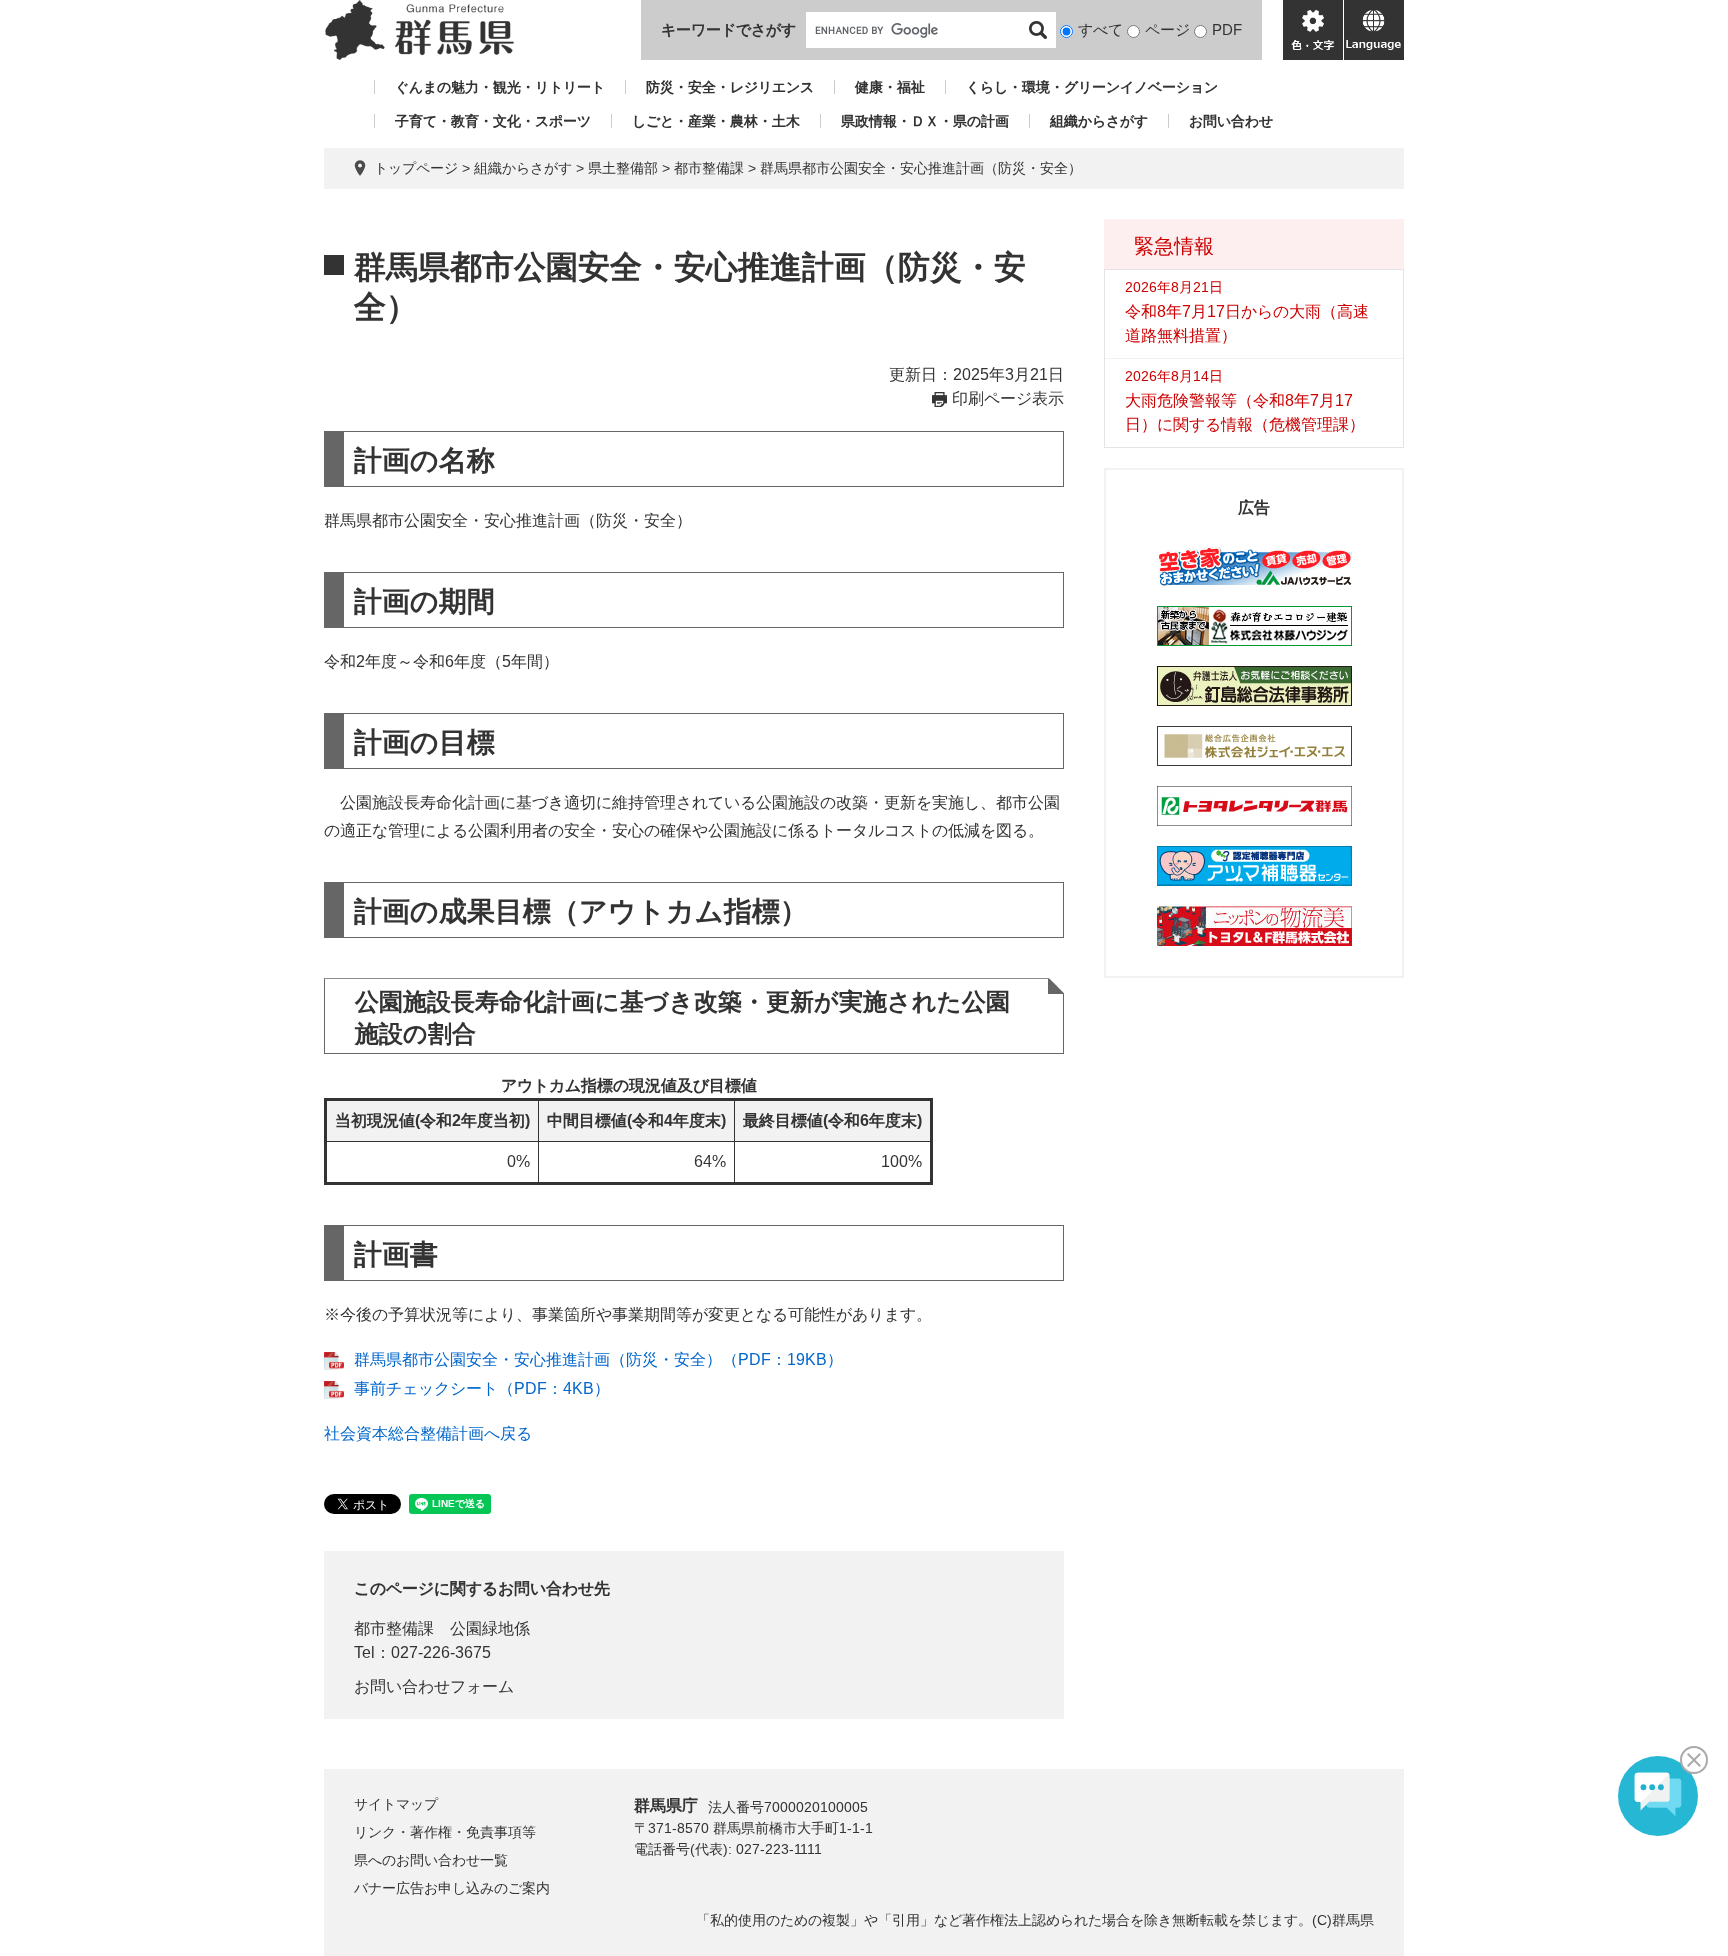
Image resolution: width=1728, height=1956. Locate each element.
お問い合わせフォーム (434, 1686)
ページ (1167, 29)
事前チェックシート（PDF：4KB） (482, 1388)
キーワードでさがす (728, 29)
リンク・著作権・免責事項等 (445, 1832)
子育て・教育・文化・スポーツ (493, 121)
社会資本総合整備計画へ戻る (428, 1433)
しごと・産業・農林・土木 (716, 121)
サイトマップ (396, 1804)
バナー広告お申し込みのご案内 (452, 1888)
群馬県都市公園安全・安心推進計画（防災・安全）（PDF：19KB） (598, 1359)
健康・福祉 (890, 87)
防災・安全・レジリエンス (730, 87)
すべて (1100, 29)
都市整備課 (709, 168)
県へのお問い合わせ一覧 (431, 1860)
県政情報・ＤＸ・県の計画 (925, 121)
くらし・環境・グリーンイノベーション (1092, 87)
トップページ (416, 168)
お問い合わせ (1231, 121)
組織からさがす (1099, 121)
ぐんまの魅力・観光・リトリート (500, 87)
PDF (1227, 29)
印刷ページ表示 (1008, 398)
